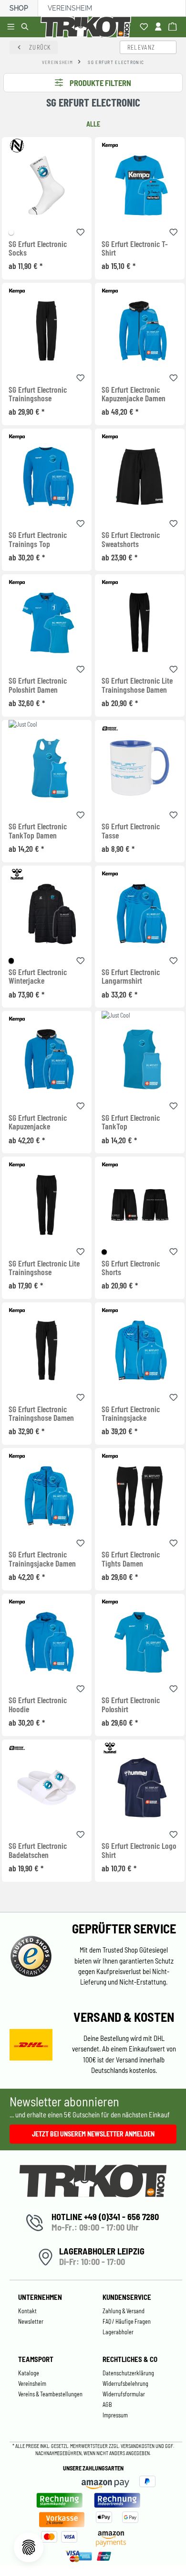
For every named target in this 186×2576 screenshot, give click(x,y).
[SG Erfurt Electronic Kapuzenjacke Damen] (140, 331)
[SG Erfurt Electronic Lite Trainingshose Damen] (140, 622)
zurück (40, 47)
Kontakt (27, 2311)
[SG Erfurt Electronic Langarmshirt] (140, 914)
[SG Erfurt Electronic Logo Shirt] (140, 1787)
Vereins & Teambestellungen (50, 2394)
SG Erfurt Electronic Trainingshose (38, 394)
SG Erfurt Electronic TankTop (131, 1122)
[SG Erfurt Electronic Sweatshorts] (140, 477)
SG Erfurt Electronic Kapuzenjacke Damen (134, 394)
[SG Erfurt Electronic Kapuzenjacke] (47, 1059)
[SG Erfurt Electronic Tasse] (140, 768)
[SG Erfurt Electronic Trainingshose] (47, 331)
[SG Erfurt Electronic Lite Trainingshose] (47, 1205)
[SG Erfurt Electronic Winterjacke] (47, 914)
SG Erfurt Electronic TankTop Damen (38, 831)
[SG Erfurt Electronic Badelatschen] (47, 1787)
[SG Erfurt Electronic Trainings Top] (47, 477)
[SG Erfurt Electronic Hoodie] (47, 1642)
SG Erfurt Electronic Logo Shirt (139, 1850)
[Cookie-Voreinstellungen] (29, 2547)
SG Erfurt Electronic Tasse (131, 831)
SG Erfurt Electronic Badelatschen (38, 1850)
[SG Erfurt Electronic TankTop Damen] (47, 768)
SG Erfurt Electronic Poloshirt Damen (38, 685)
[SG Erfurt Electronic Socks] (47, 185)
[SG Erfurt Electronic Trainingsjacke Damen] (47, 1496)
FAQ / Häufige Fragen (127, 2321)
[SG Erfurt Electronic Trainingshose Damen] (47, 1350)
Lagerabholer (118, 2332)
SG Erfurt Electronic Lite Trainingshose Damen (137, 685)
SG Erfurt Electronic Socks (38, 248)
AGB (107, 2404)
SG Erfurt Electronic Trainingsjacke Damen (42, 1559)
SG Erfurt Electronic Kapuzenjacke (38, 1122)
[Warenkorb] (174, 27)
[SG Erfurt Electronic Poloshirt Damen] (47, 622)
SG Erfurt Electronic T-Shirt (135, 248)
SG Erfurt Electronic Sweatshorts (131, 539)
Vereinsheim (70, 8)
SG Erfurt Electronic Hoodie (38, 1705)
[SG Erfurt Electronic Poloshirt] (140, 1642)
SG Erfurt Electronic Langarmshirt (131, 977)
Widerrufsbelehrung (125, 2383)
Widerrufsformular (124, 2394)
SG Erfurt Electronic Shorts (131, 1268)
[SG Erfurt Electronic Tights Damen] (140, 1496)
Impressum (115, 2415)
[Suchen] (26, 27)
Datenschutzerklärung (128, 2373)
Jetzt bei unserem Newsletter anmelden (93, 2134)
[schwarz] (11, 961)
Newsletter (31, 2321)
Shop (19, 8)
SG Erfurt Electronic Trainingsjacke (131, 1414)
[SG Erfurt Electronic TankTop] (140, 1059)
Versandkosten (138, 2446)
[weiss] (11, 232)
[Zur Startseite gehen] (88, 27)
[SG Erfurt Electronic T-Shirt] (140, 185)
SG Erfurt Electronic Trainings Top (38, 539)
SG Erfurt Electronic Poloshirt (131, 1705)
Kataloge (29, 2373)
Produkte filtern (100, 83)
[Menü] (12, 27)
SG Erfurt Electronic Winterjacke (38, 977)
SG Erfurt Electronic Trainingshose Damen (41, 1414)
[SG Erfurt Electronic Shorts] (140, 1205)
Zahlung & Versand (124, 2311)
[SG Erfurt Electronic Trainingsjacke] (140, 1350)
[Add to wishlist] (81, 231)
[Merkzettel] (145, 27)
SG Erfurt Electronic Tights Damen (131, 1559)
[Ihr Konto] (160, 27)
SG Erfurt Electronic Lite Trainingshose (44, 1268)
